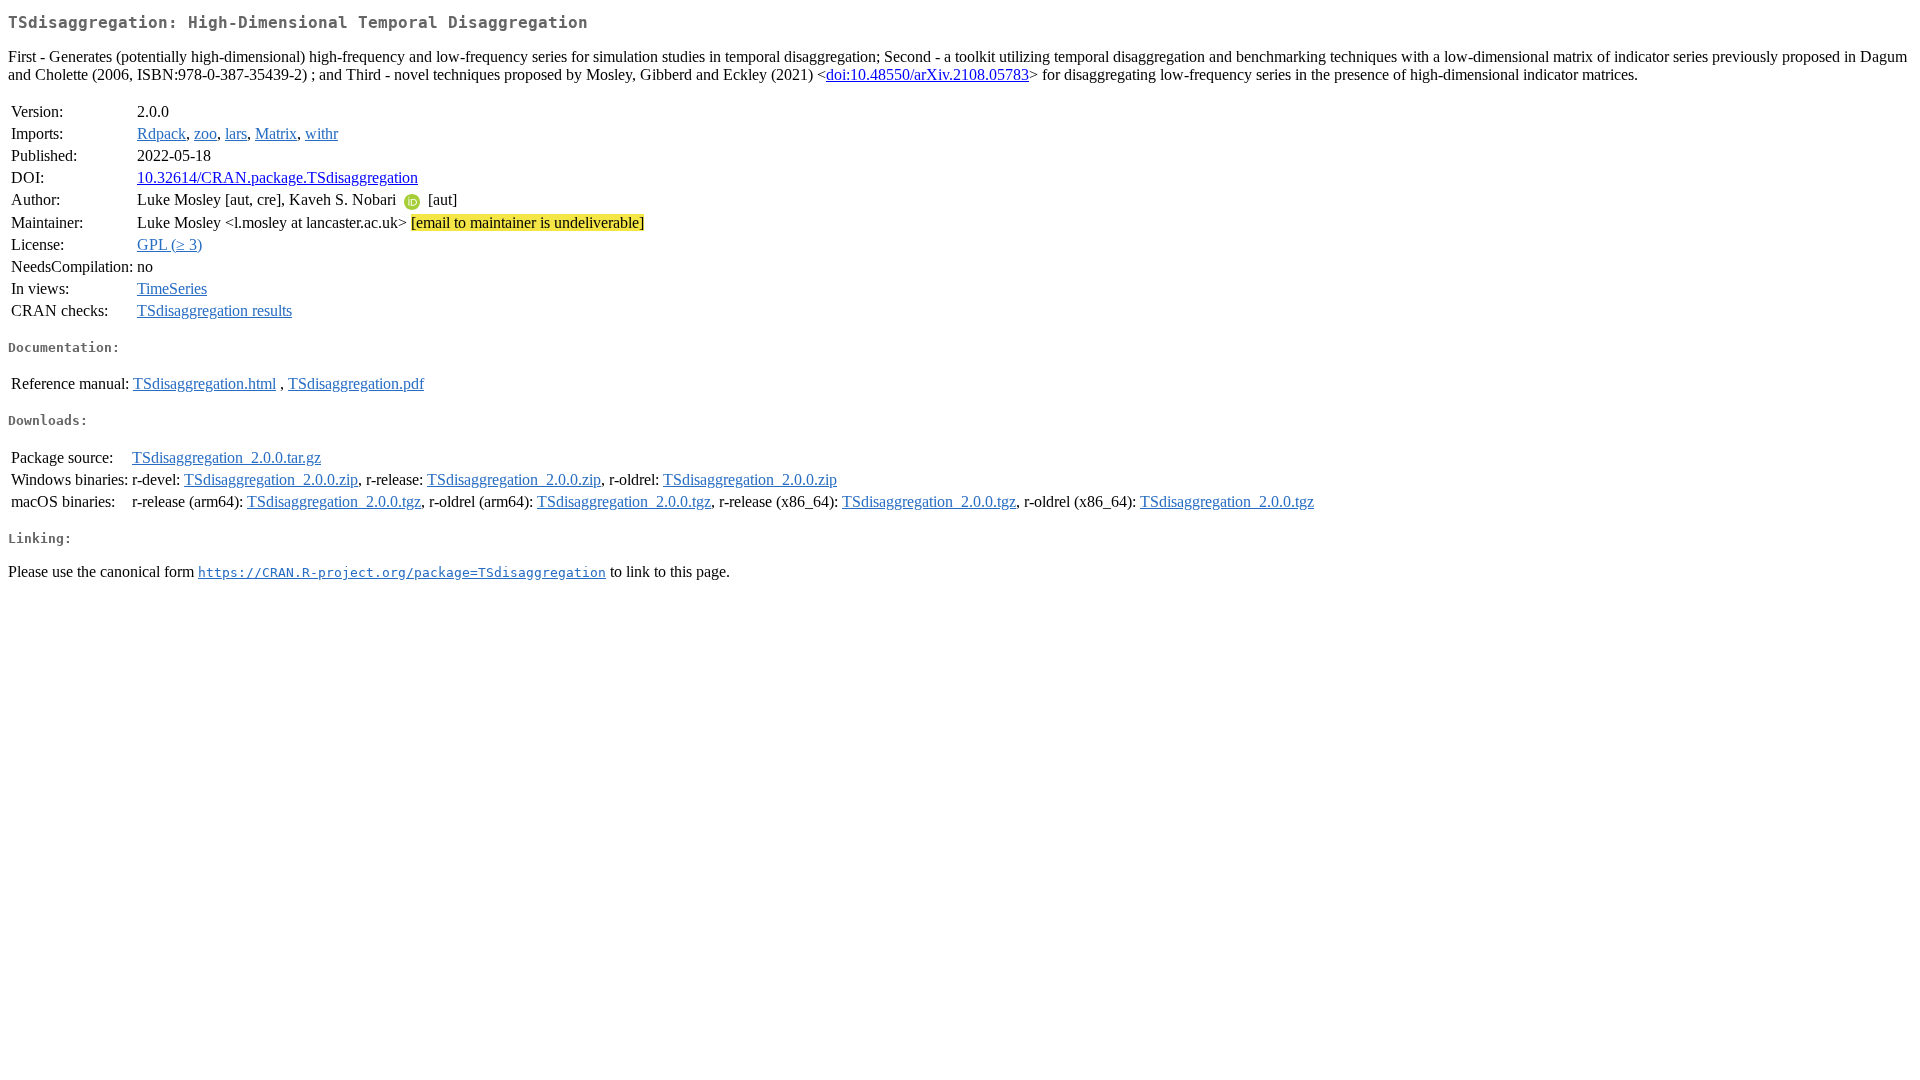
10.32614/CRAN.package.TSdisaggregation (277, 177)
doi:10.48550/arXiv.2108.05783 (927, 74)
